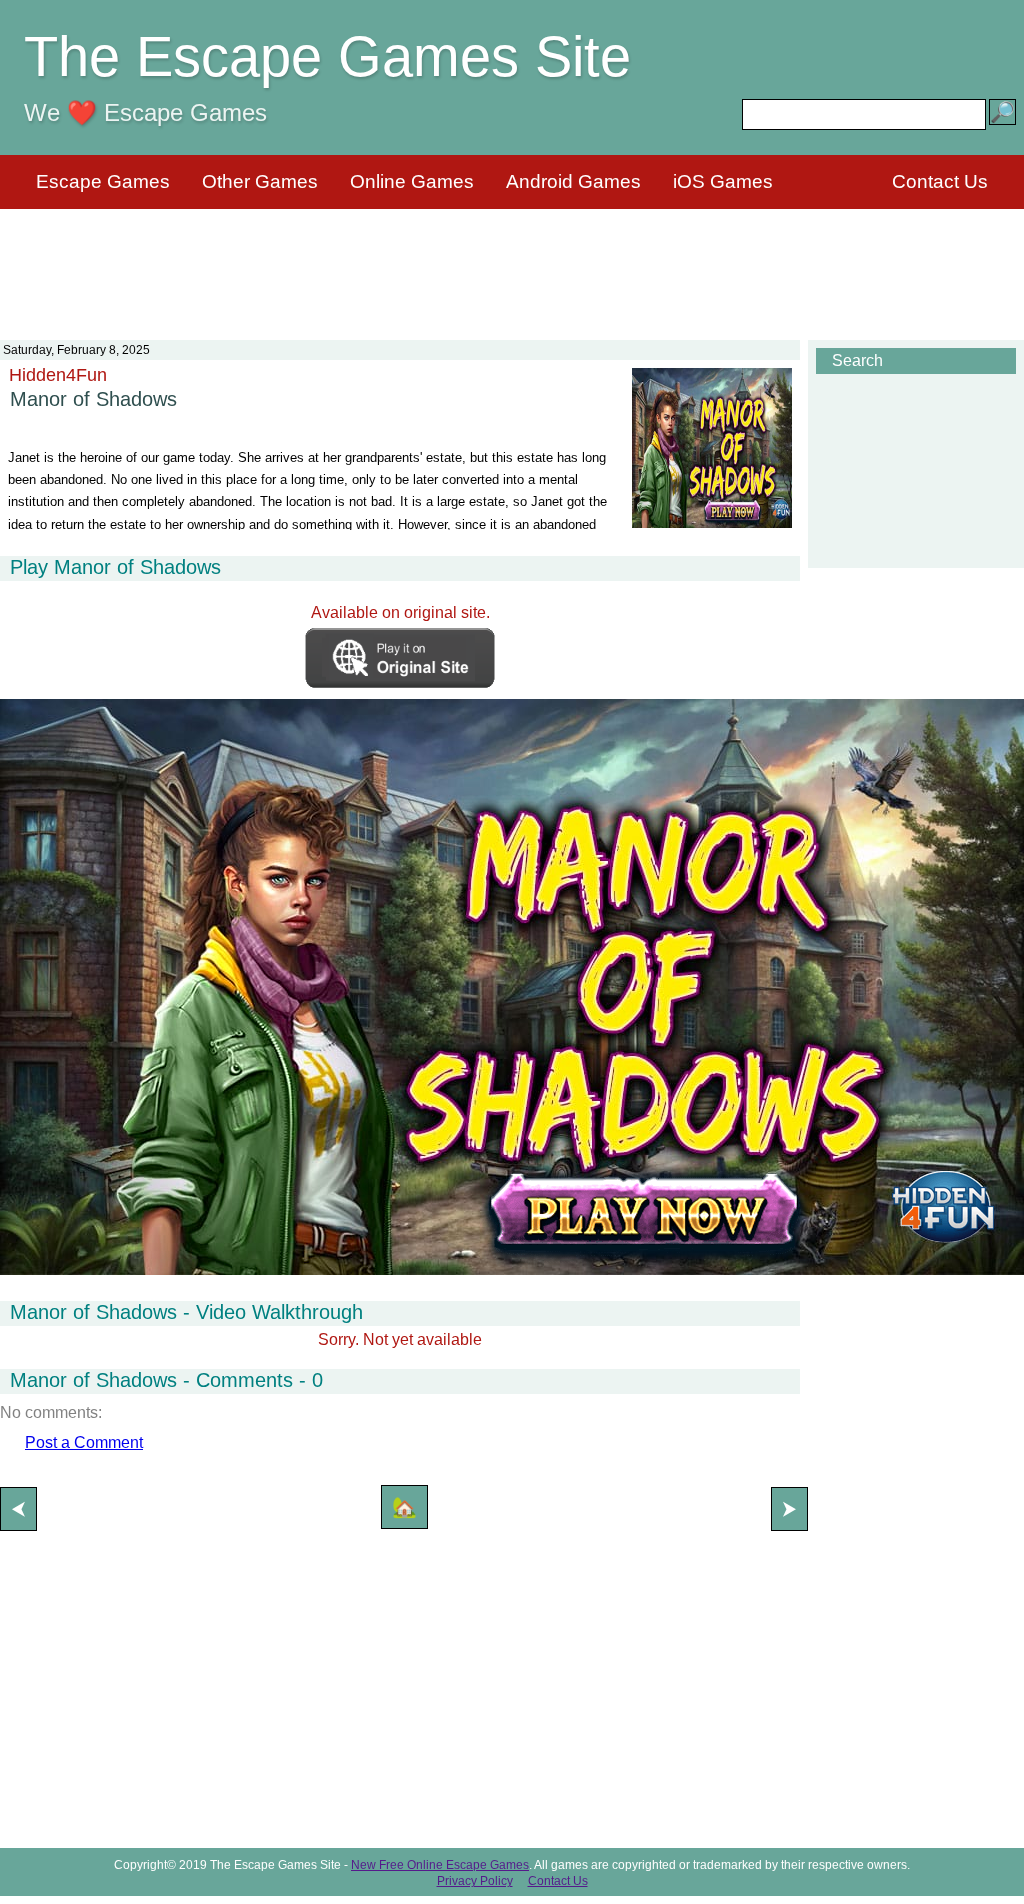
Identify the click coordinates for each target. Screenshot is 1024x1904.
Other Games (260, 181)
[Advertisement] (512, 262)
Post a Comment (84, 1442)
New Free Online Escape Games (440, 1865)
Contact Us (940, 181)
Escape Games (103, 181)
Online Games (412, 181)
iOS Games (723, 181)
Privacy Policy (475, 1881)
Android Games (573, 181)
